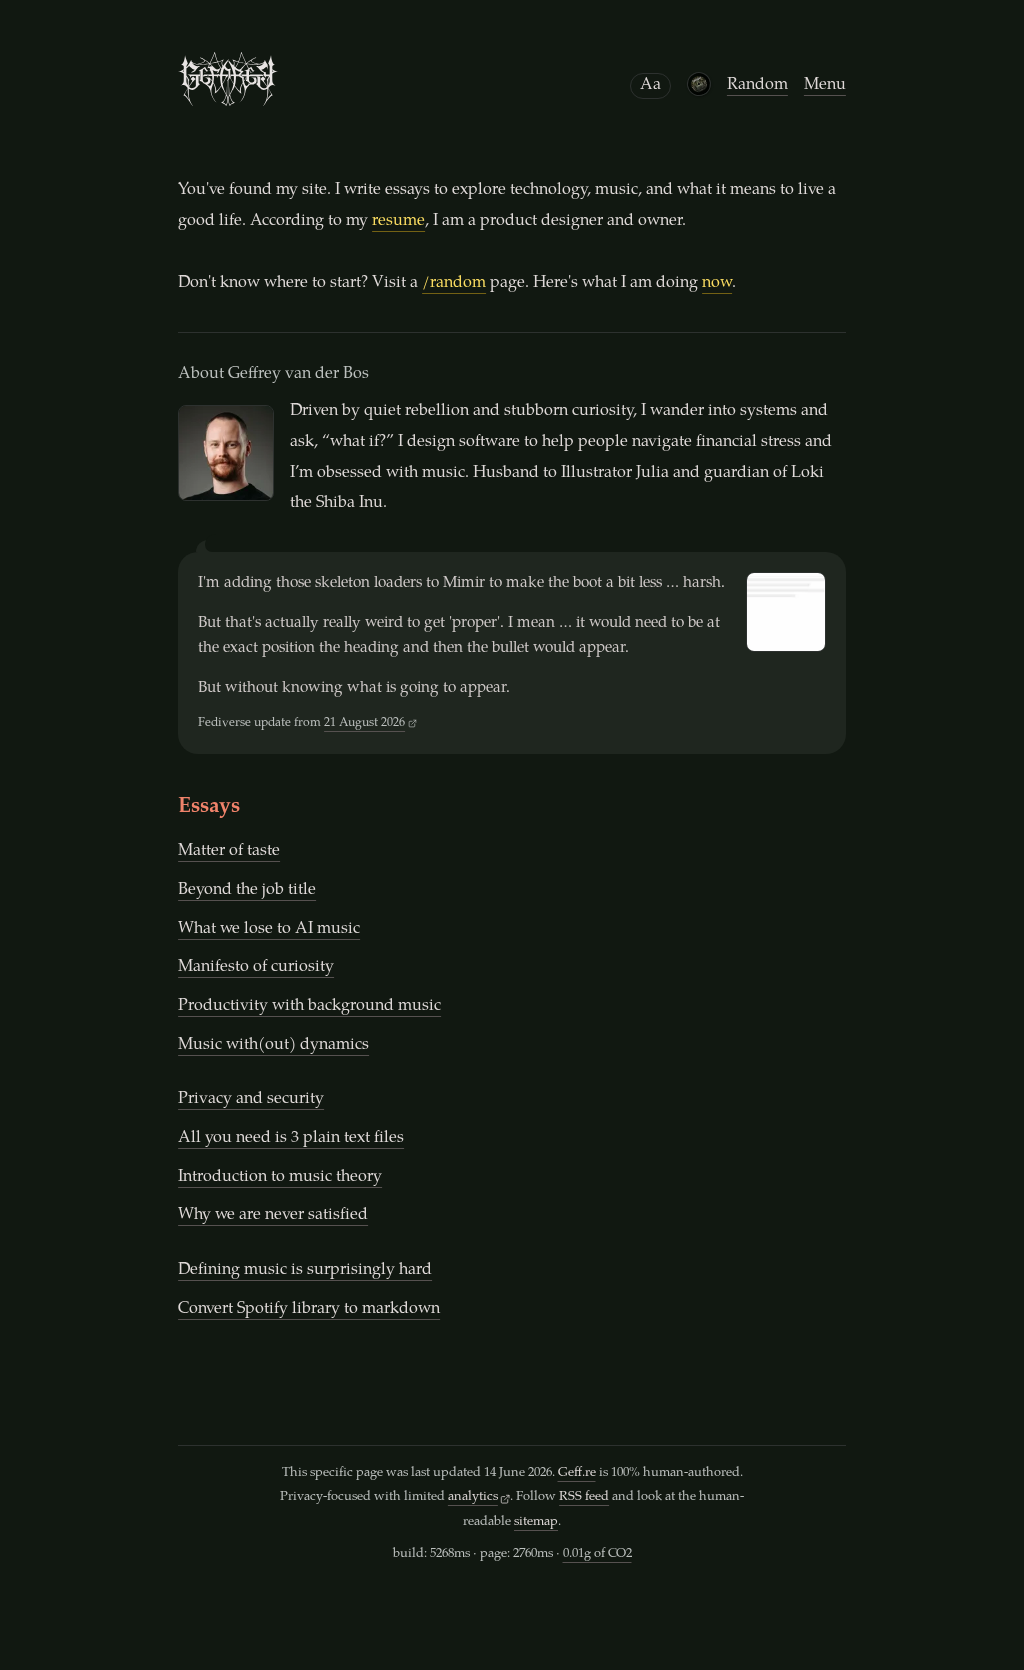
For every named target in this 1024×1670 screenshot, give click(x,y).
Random (757, 85)
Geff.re (577, 1473)
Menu (825, 85)
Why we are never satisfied (273, 1215)
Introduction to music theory (280, 1177)
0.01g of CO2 (597, 1554)
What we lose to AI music (269, 929)
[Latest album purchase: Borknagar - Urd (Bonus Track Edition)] (699, 84)
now (717, 283)
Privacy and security (251, 1099)
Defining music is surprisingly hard (305, 1270)
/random (454, 283)
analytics (473, 1497)
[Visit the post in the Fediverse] (786, 612)
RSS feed (584, 1497)
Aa (650, 85)
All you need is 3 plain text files (291, 1138)
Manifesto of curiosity (256, 967)
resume (398, 221)
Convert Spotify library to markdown (309, 1309)
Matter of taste (229, 851)
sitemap (536, 1522)
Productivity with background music (309, 1006)
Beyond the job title (247, 890)
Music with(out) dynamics (273, 1045)
